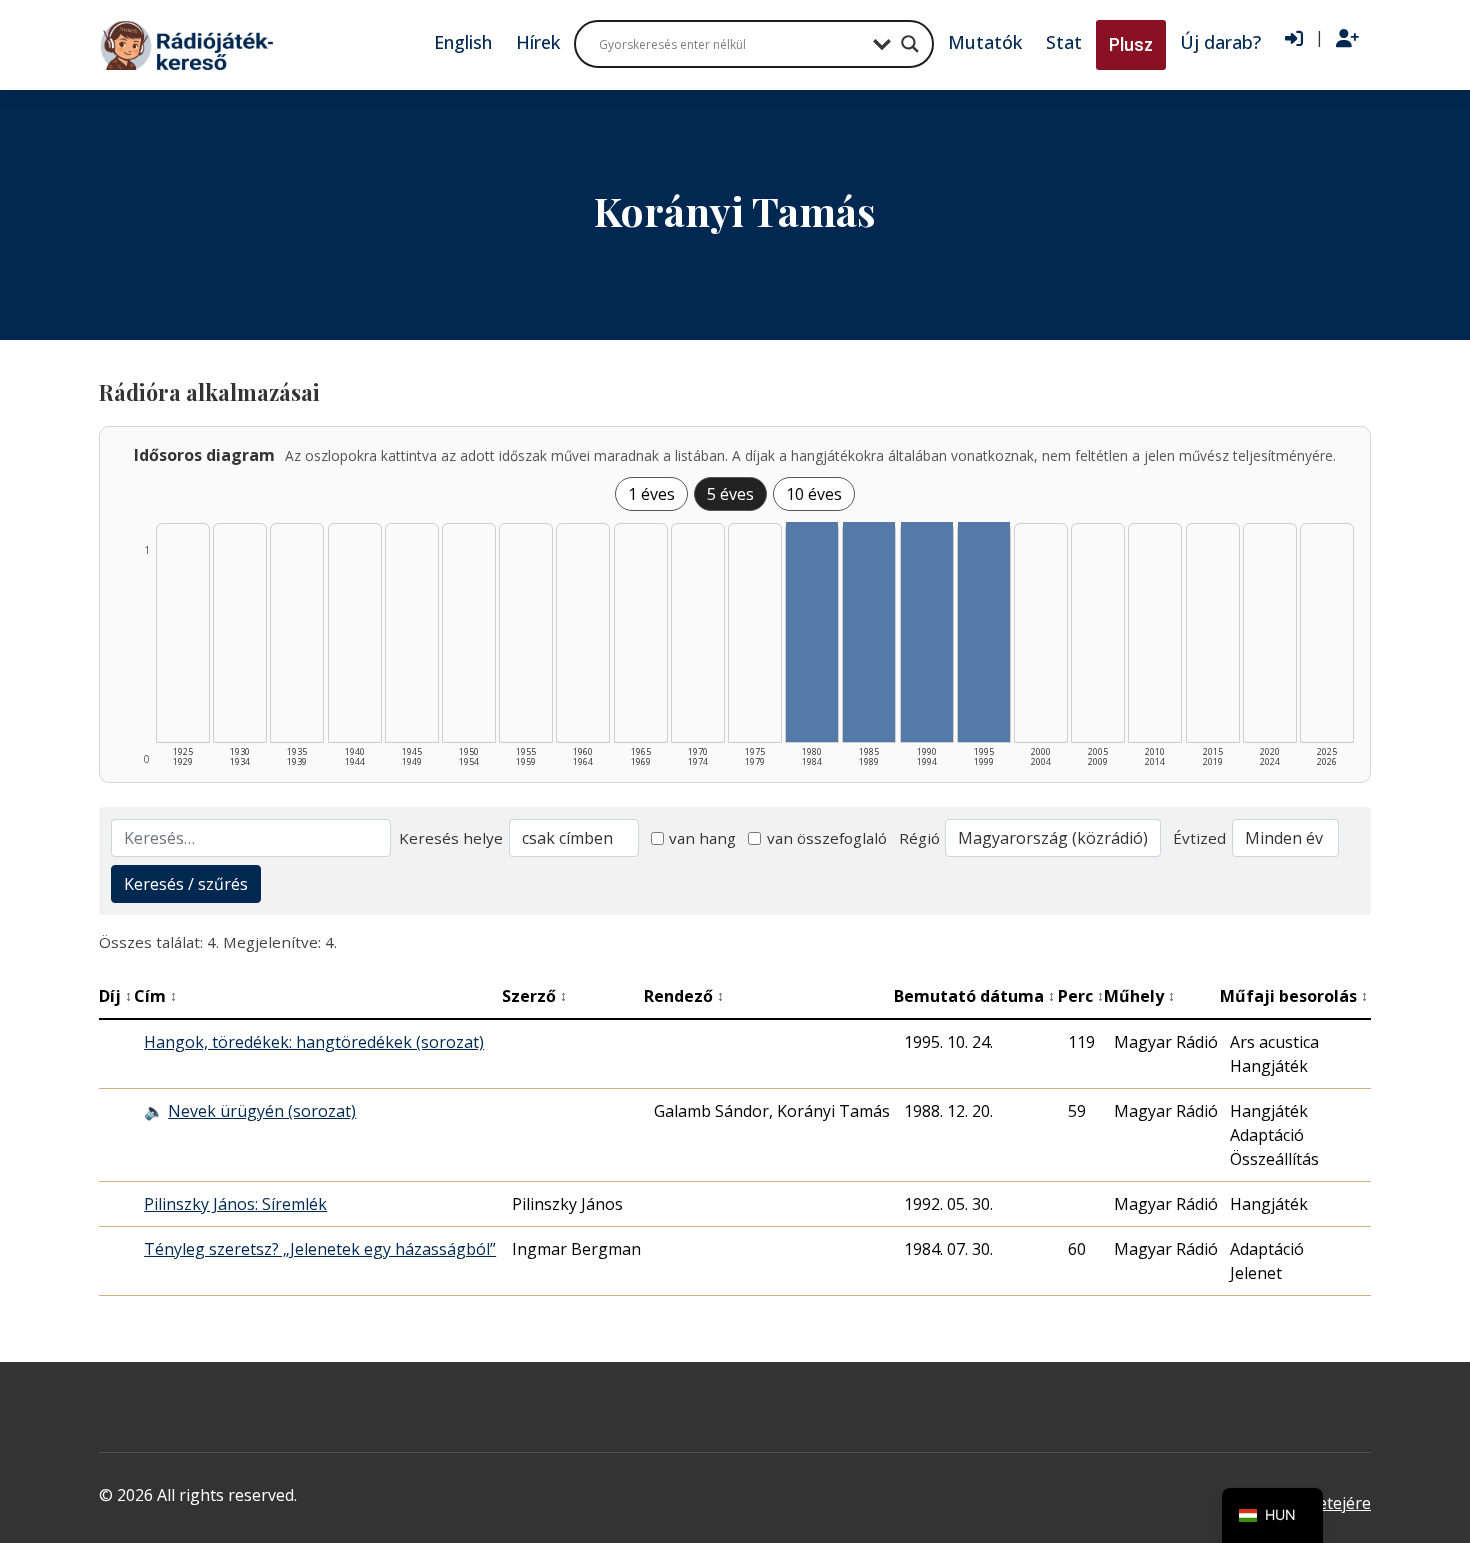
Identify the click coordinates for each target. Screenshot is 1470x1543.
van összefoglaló (827, 838)
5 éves (730, 494)
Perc (1081, 996)
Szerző (534, 996)
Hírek (538, 42)
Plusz (1131, 44)
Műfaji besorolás (1294, 996)
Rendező (684, 996)
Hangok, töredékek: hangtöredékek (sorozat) (314, 1042)
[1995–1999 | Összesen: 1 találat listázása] (984, 632)
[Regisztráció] (1347, 39)
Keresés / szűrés (186, 884)
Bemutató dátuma (974, 996)
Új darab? (1220, 42)
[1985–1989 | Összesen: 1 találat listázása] (869, 632)
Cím (155, 996)
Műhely (1139, 996)
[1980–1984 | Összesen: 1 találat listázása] (812, 632)
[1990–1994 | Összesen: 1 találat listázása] (927, 632)
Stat (1064, 42)
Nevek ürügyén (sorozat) (262, 1111)
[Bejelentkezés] (1294, 39)
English (463, 42)
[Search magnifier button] (910, 44)
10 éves (814, 494)
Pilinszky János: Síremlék (235, 1204)
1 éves (651, 494)
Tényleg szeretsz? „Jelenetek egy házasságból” (320, 1249)
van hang (702, 838)
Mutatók (985, 42)
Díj (115, 996)
